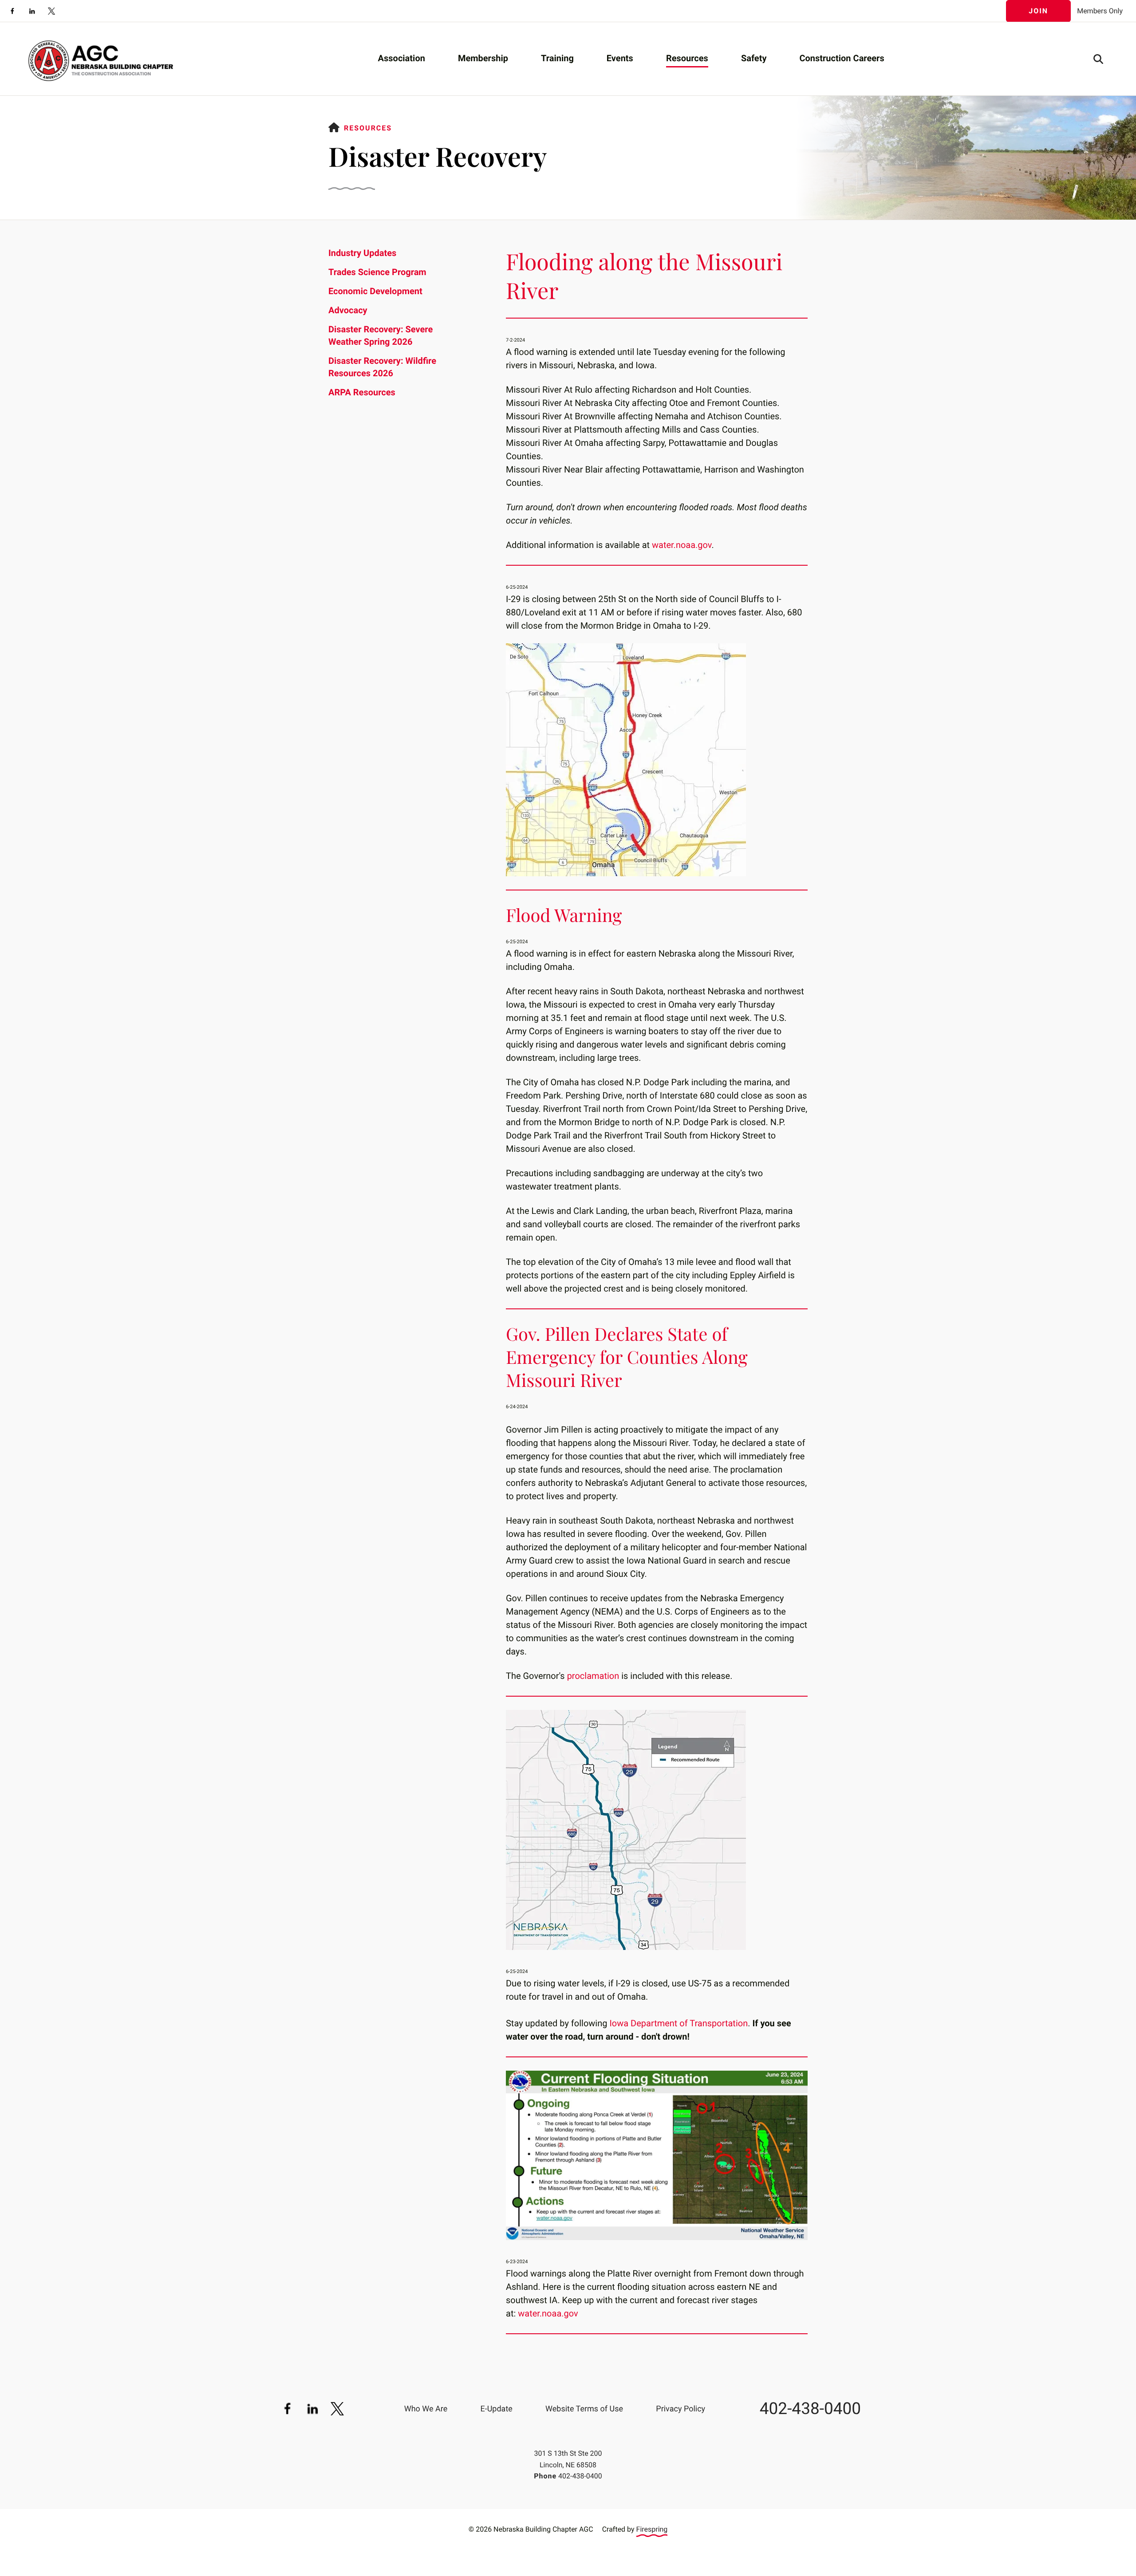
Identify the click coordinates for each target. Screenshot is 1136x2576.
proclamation (593, 1676)
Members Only (1100, 11)
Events (620, 58)
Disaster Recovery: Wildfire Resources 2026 (382, 367)
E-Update (496, 2409)
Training (557, 58)
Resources (687, 58)
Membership (483, 58)
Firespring (652, 2529)
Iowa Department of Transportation (678, 2023)
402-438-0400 (810, 2409)
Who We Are (426, 2409)
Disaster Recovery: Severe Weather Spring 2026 (381, 335)
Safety (754, 58)
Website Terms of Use (584, 2409)
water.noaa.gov (682, 545)
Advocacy (348, 310)
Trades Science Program (377, 272)
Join (1038, 11)
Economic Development (375, 291)
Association (402, 58)
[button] (1098, 59)
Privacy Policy (680, 2409)
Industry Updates (362, 253)
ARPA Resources (362, 392)
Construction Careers (842, 58)
